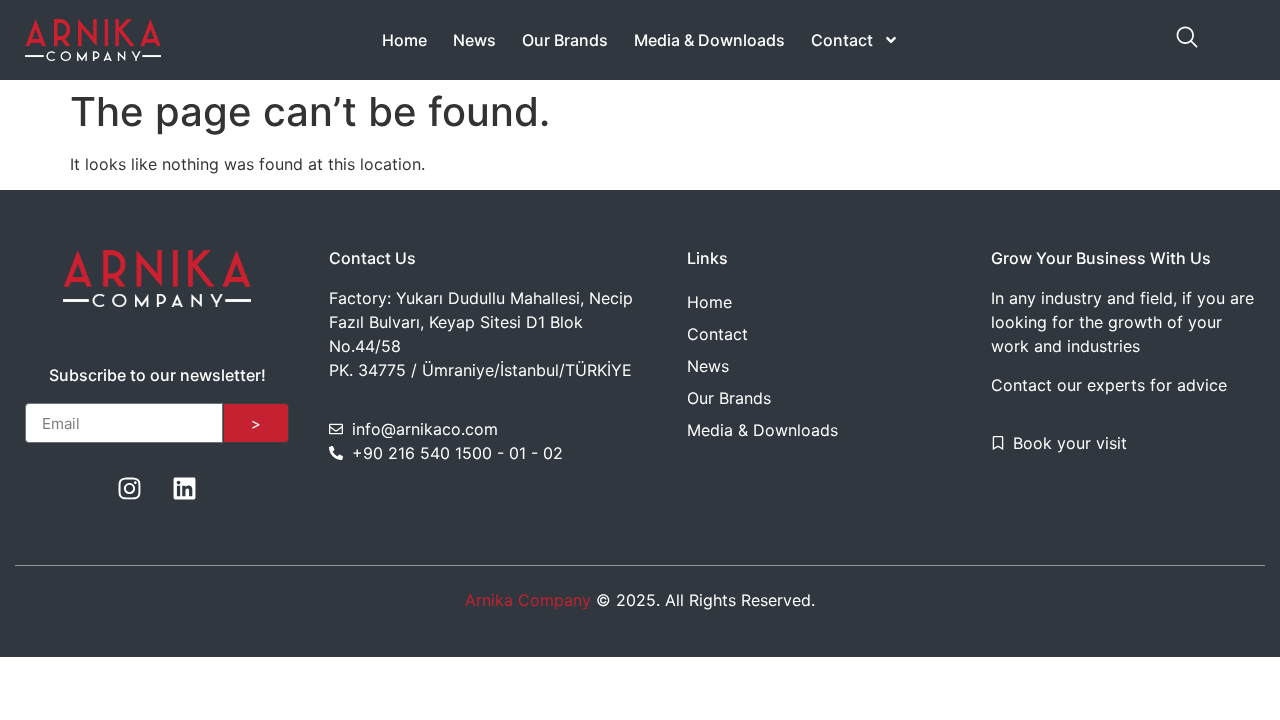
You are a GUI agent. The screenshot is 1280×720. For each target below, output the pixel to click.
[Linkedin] (185, 488)
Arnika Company (528, 600)
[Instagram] (130, 488)
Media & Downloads (709, 40)
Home (404, 40)
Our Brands (565, 40)
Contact (842, 40)
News (474, 40)
